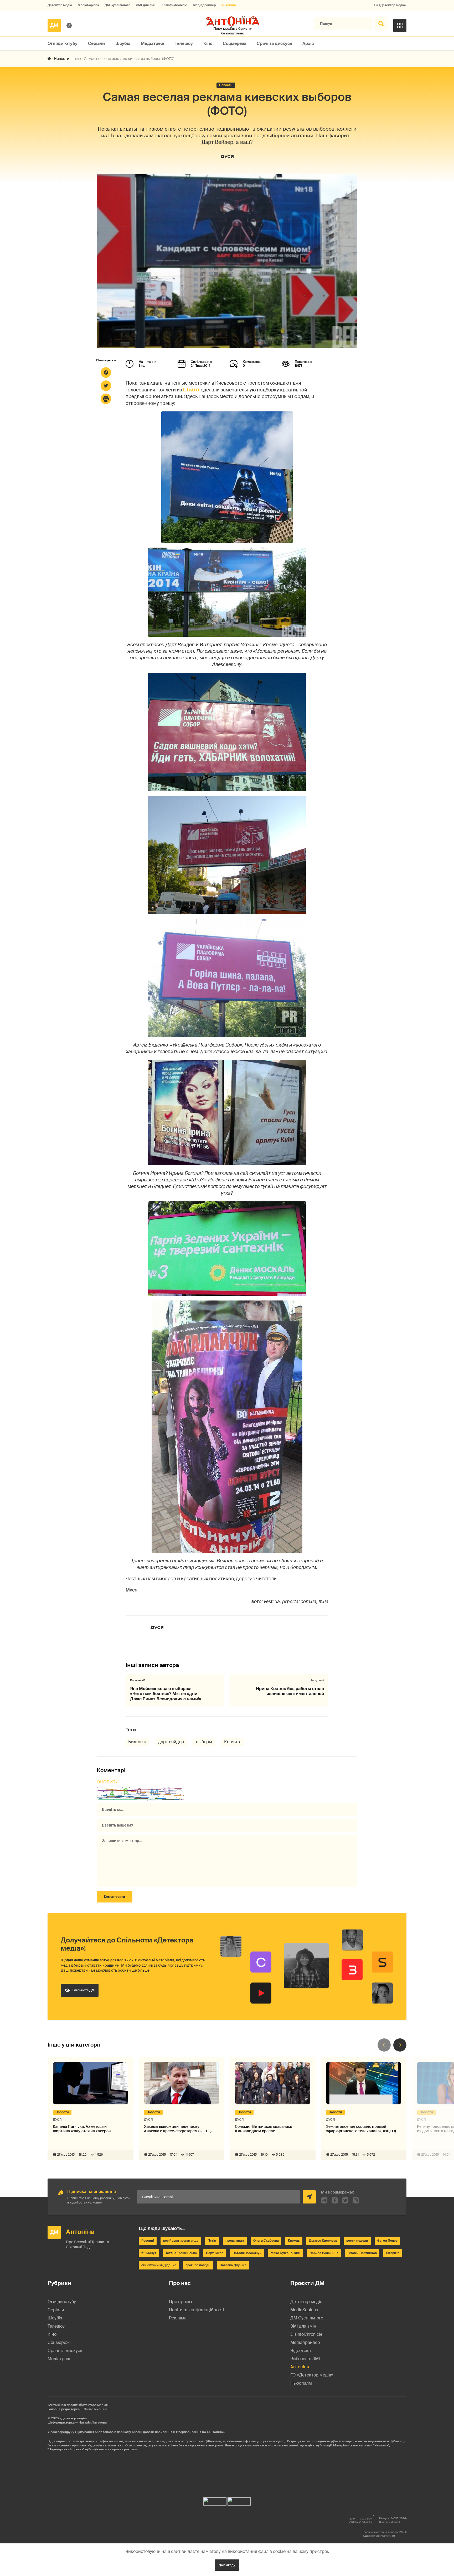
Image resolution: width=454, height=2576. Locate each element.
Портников (215, 2253)
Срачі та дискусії (274, 44)
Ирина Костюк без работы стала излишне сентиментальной (290, 1691)
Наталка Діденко (233, 2265)
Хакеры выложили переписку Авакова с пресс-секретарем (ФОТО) (178, 2129)
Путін (212, 2241)
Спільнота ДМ (84, 1990)
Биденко (137, 1742)
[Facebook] (106, 373)
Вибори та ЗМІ (305, 2359)
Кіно (208, 44)
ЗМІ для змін (146, 5)
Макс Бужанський (285, 2253)
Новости (62, 59)
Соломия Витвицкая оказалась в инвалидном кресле (264, 2129)
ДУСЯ (227, 156)
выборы (204, 1742)
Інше (77, 59)
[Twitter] (106, 386)
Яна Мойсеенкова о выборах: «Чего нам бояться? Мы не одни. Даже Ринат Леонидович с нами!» (166, 1694)
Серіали (96, 44)
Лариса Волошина (324, 2253)
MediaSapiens (88, 5)
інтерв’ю (393, 2253)
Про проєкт (181, 2302)
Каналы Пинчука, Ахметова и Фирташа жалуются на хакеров (82, 2129)
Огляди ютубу (63, 44)
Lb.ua (191, 390)
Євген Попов (387, 2241)
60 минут (149, 2253)
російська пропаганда (181, 2241)
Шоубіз (123, 44)
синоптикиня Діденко (159, 2265)
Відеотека (301, 2351)
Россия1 (148, 2241)
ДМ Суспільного (117, 5)
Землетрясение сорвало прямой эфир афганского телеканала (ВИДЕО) (361, 2129)
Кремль (294, 2241)
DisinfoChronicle (175, 5)
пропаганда (235, 2241)
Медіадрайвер (204, 5)
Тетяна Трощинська (181, 2253)
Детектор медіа (60, 5)
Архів (308, 44)
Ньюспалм (301, 2383)
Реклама (178, 2318)
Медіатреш (153, 44)
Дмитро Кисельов (323, 2241)
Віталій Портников (362, 2253)
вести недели (357, 2241)
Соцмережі (234, 44)
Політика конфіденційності (197, 2310)
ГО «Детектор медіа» (390, 5)
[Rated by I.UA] (215, 2500)
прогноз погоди (198, 2265)
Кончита (233, 1742)
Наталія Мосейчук (247, 2253)
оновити (108, 1782)
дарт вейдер (171, 1742)
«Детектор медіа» (73, 2418)
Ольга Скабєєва (266, 2241)
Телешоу (184, 44)
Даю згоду (227, 2565)
